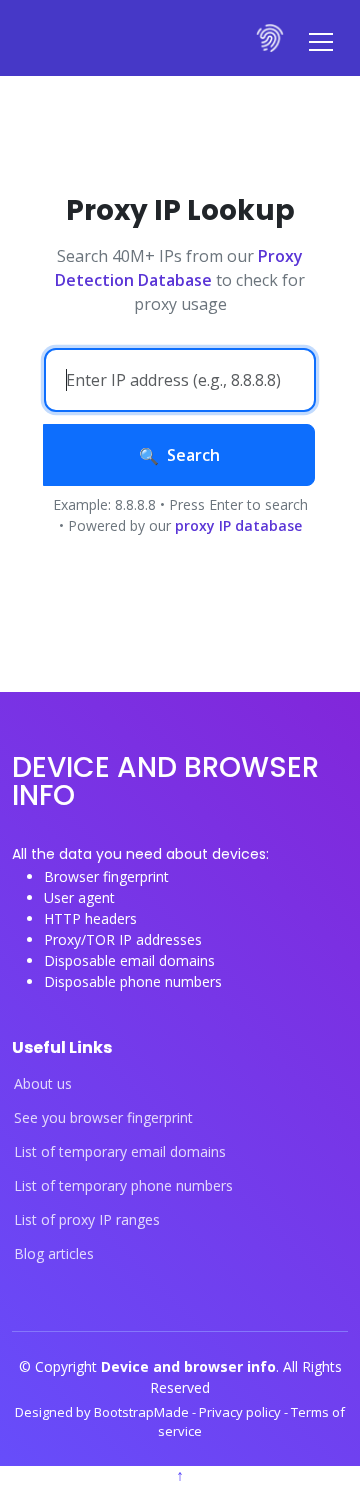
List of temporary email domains (120, 1152)
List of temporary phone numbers (123, 1186)
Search (193, 455)
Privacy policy (241, 1412)
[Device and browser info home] (271, 38)
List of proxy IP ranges (87, 1220)
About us (43, 1084)
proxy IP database (238, 525)
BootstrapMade (143, 1412)
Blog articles (54, 1254)
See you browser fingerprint (103, 1118)
